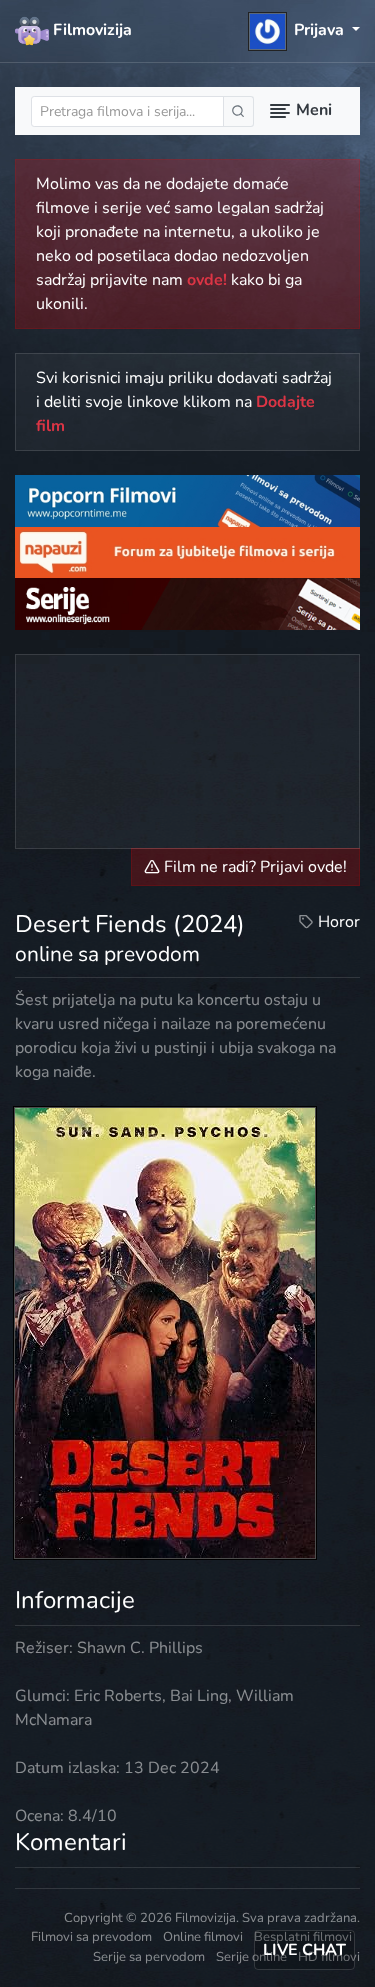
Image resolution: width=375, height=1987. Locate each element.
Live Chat (304, 1950)
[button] (304, 30)
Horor (339, 922)
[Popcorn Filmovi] (187, 500)
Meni (312, 110)
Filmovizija (90, 30)
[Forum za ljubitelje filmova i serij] (187, 551)
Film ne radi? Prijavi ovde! (253, 867)
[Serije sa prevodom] (187, 603)
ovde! (207, 280)
